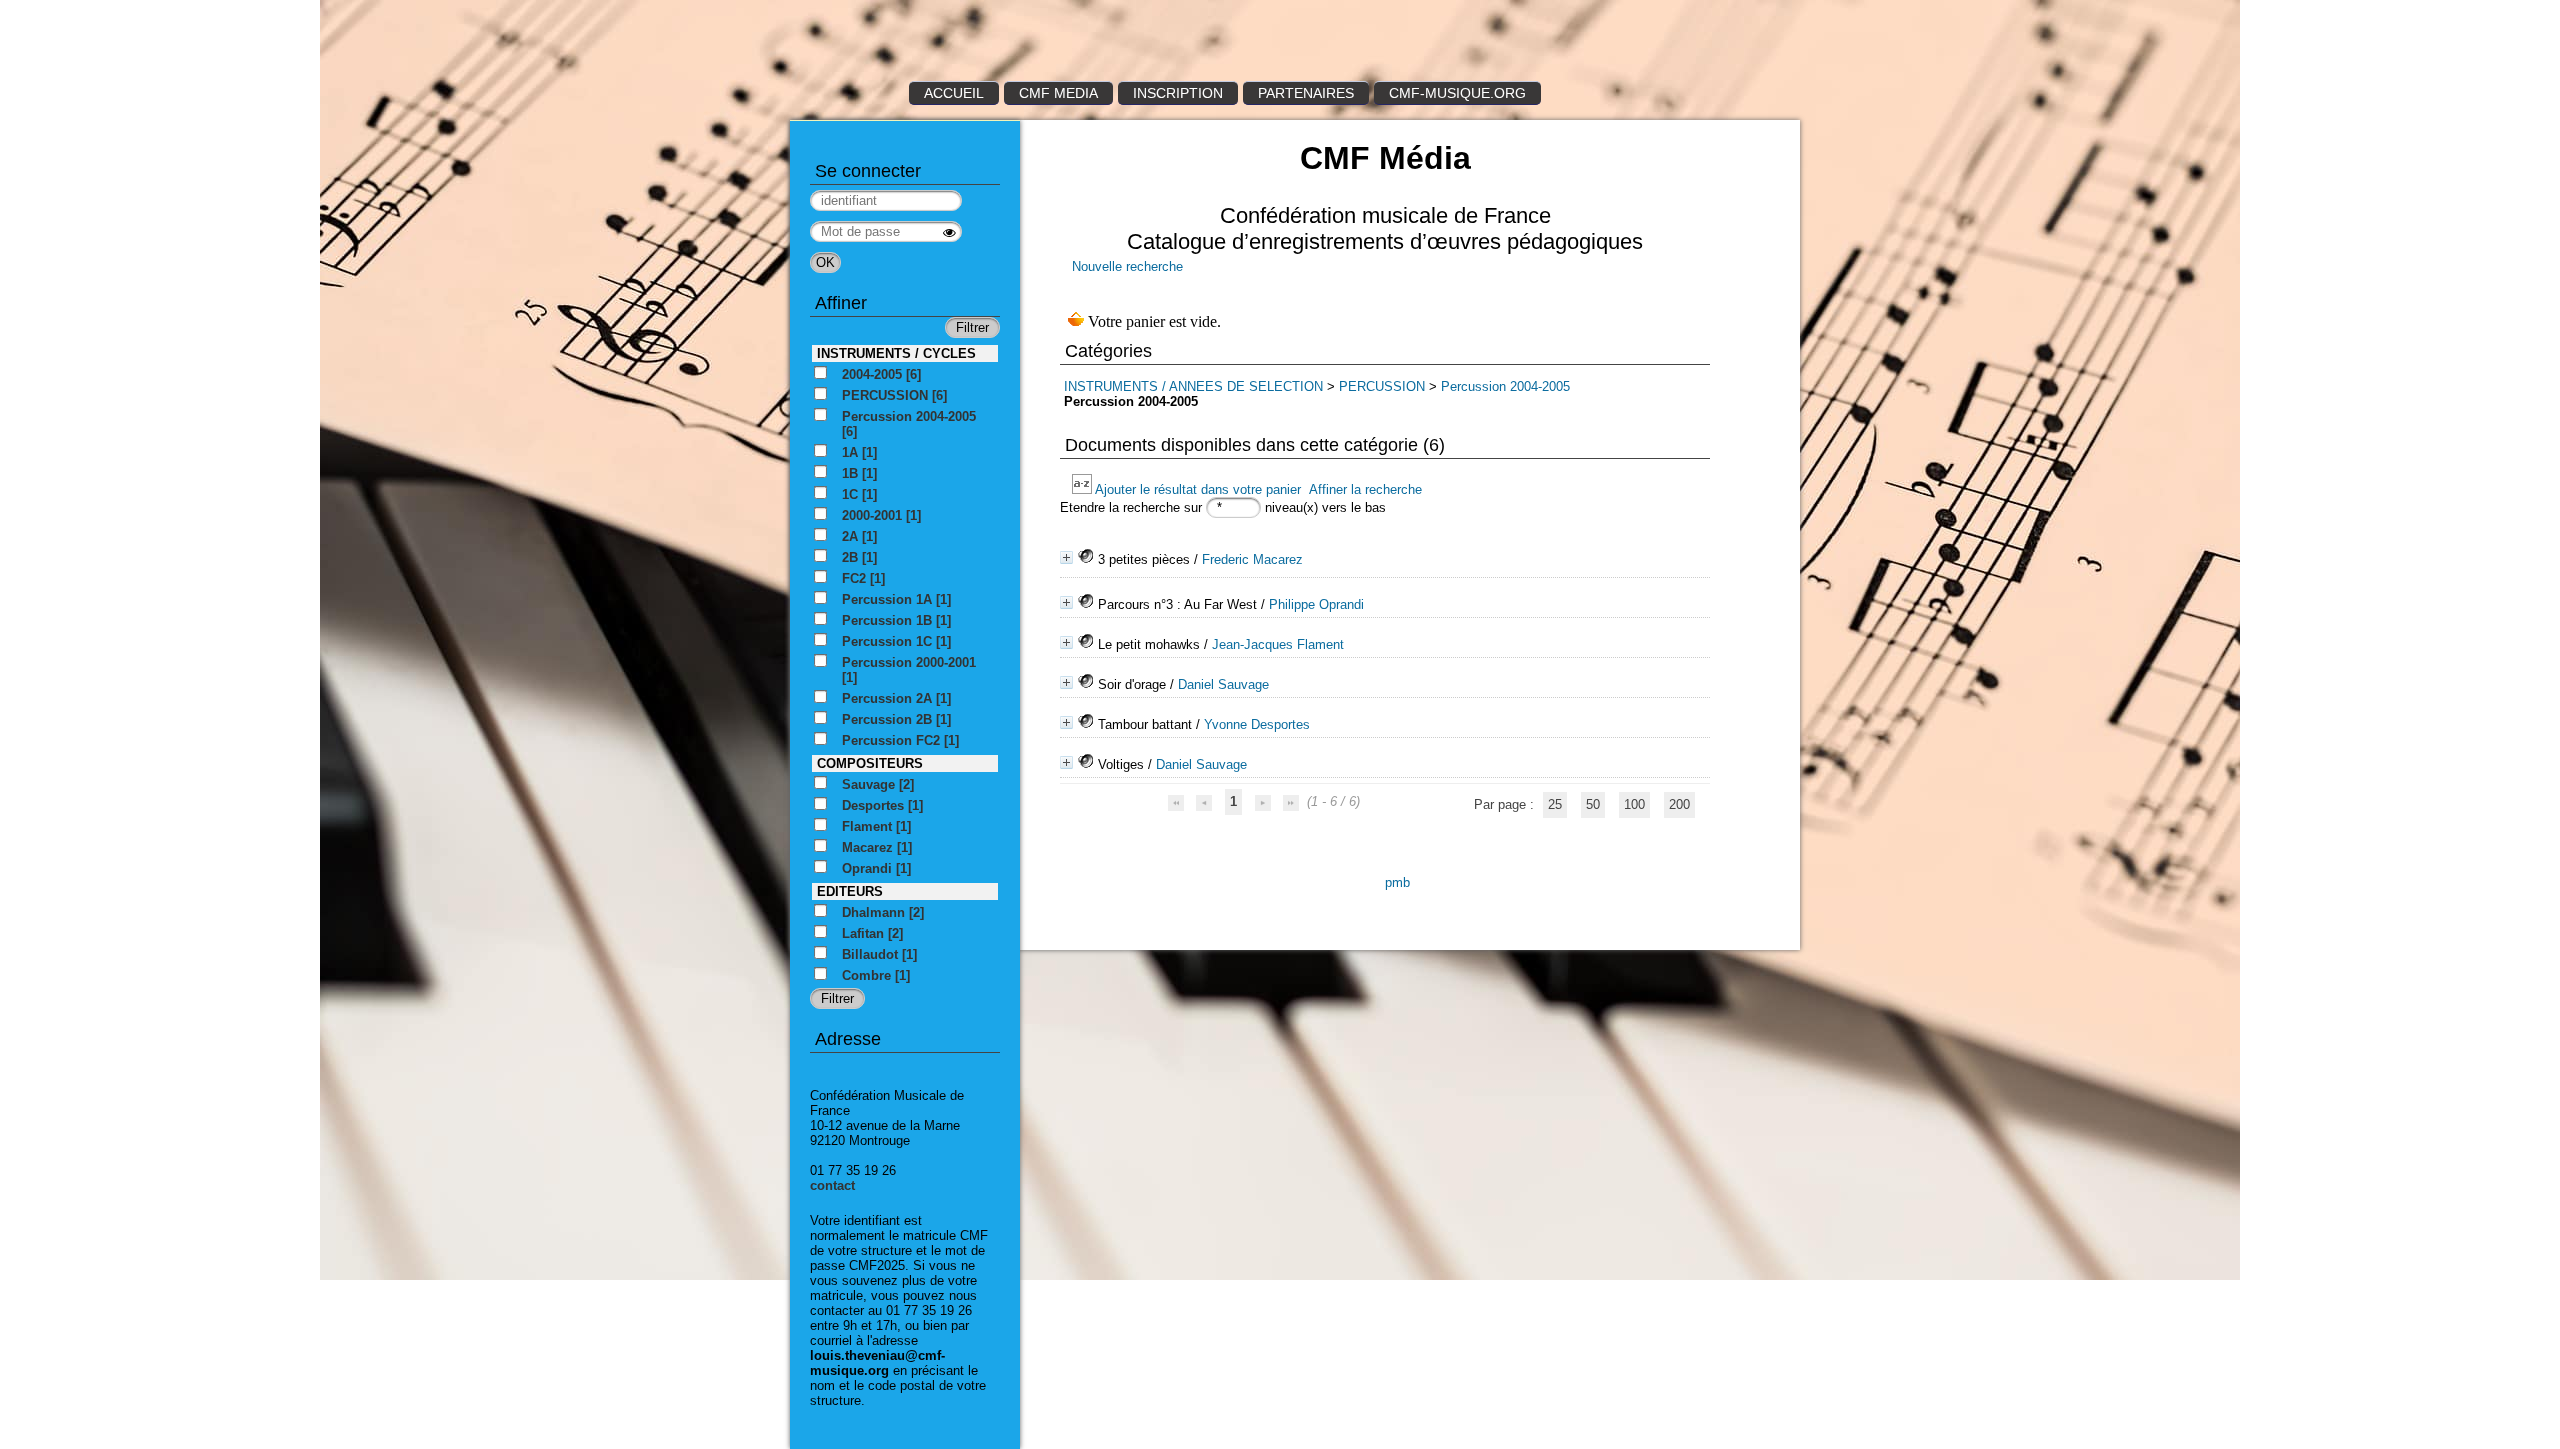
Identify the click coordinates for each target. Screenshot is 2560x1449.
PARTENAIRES (1306, 93)
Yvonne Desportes (1257, 724)
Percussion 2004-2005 (1505, 386)
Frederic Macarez (1252, 559)
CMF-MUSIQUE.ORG (1457, 93)
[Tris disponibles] (1083, 489)
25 (1555, 804)
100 (1634, 804)
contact (832, 1185)
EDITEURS (850, 891)
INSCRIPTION (1178, 93)
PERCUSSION (1382, 386)
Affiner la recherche (1365, 489)
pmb (1397, 882)
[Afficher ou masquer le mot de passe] (949, 232)
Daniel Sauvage (1223, 684)
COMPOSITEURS (870, 763)
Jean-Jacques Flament (1278, 644)
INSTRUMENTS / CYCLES (896, 353)
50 (1593, 804)
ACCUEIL (954, 93)
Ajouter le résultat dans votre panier (1198, 489)
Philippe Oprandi (1316, 604)
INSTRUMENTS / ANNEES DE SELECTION (1193, 386)
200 (1679, 804)
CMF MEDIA (1058, 93)
